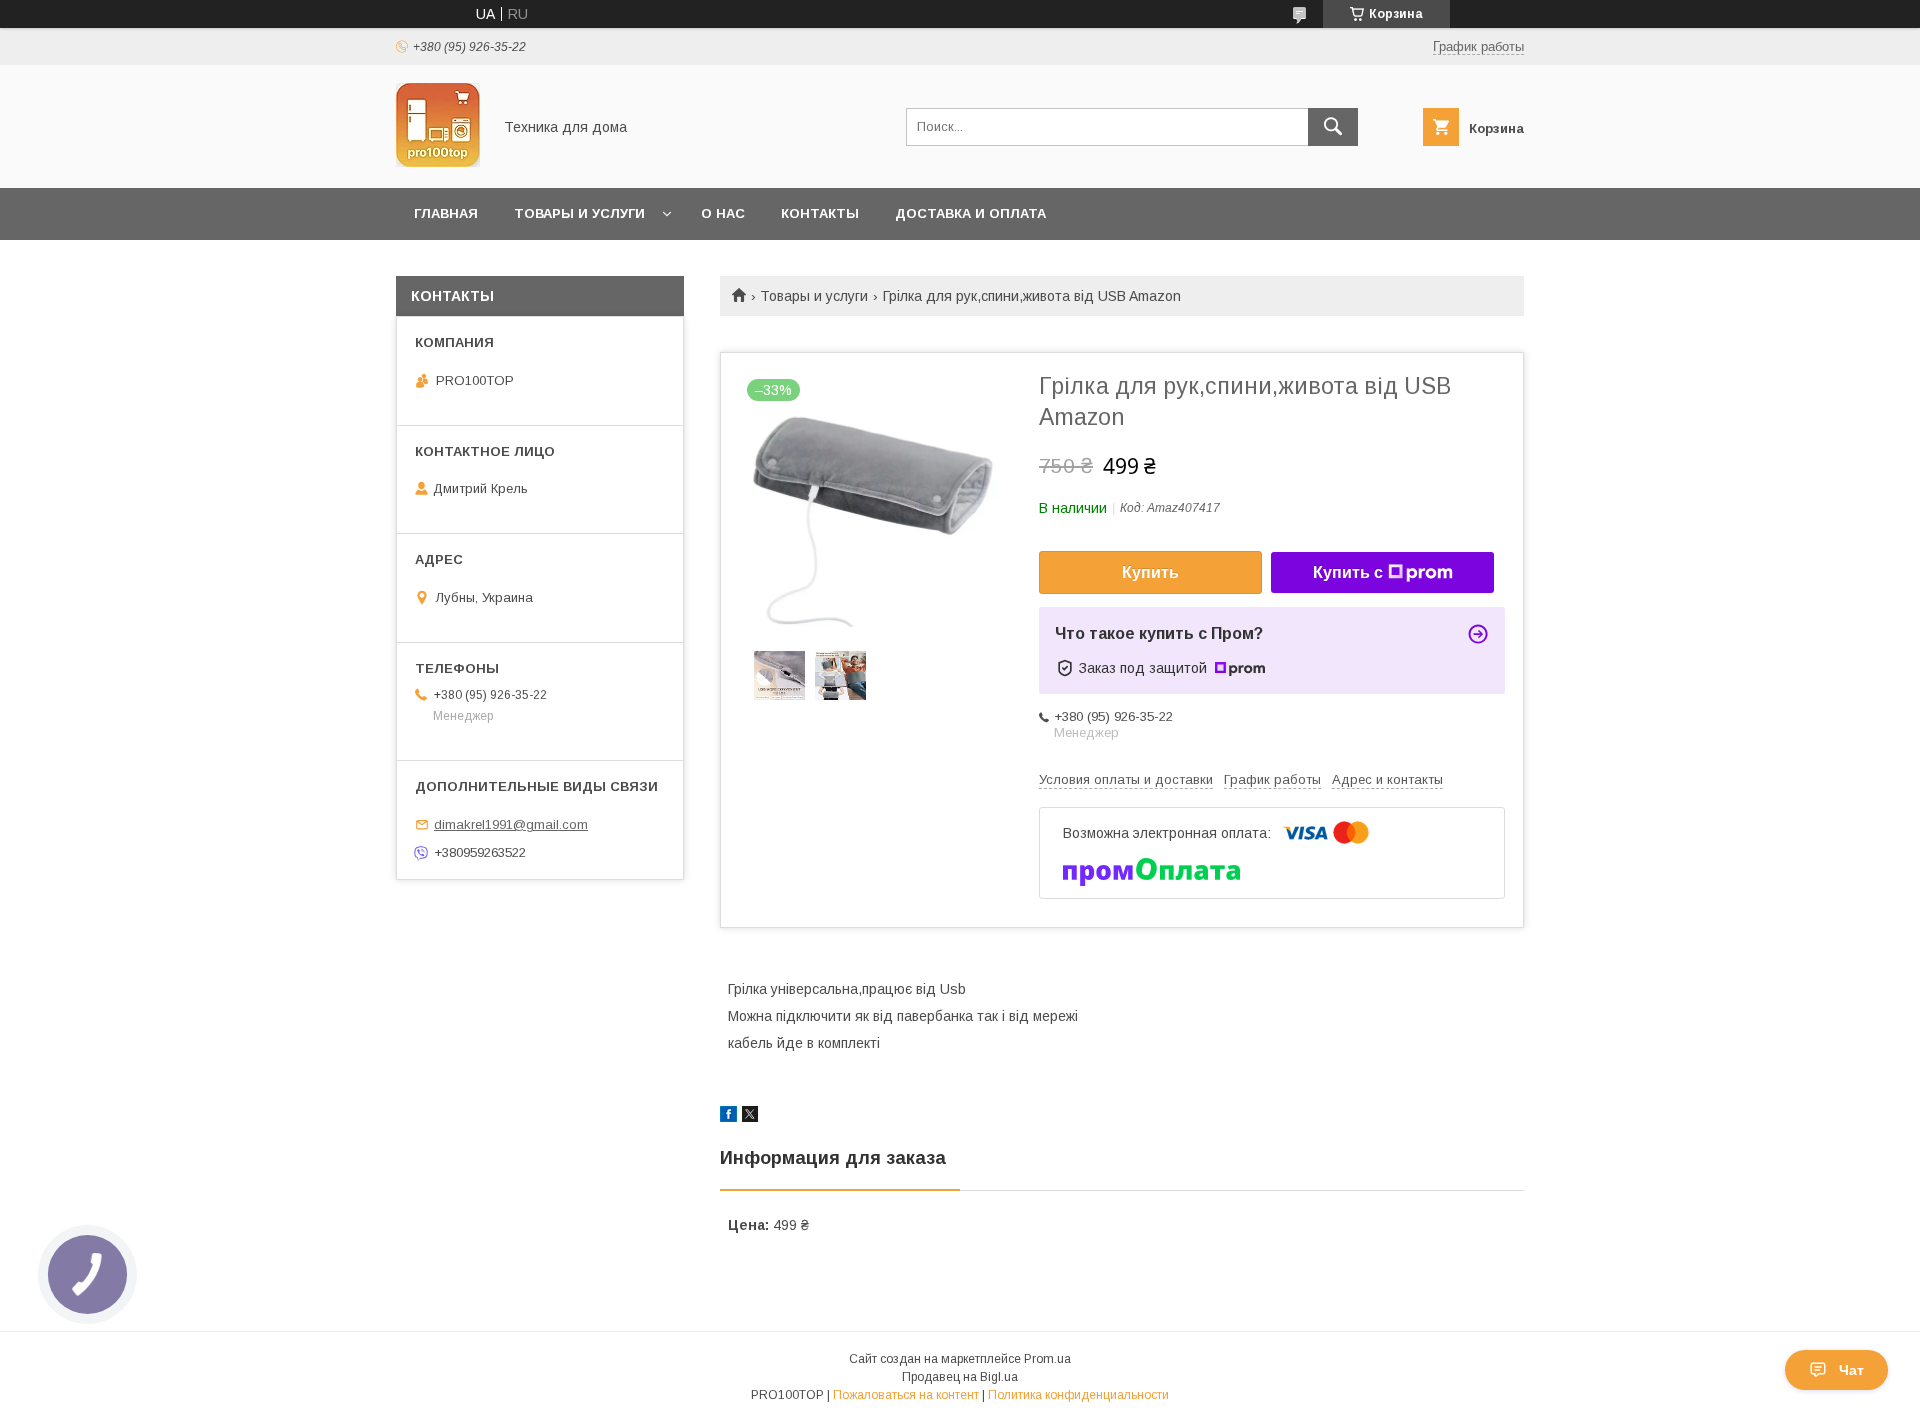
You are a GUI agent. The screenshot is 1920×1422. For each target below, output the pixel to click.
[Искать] (1333, 127)
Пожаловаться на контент (906, 1395)
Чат (1851, 1370)
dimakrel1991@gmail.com (511, 824)
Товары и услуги (579, 213)
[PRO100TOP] (438, 162)
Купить (1150, 572)
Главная (446, 213)
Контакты (820, 213)
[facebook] (728, 1117)
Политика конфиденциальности (1078, 1395)
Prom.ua (1047, 1359)
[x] (750, 1117)
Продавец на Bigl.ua (960, 1377)
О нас (723, 213)
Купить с (1348, 572)
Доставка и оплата (970, 213)
